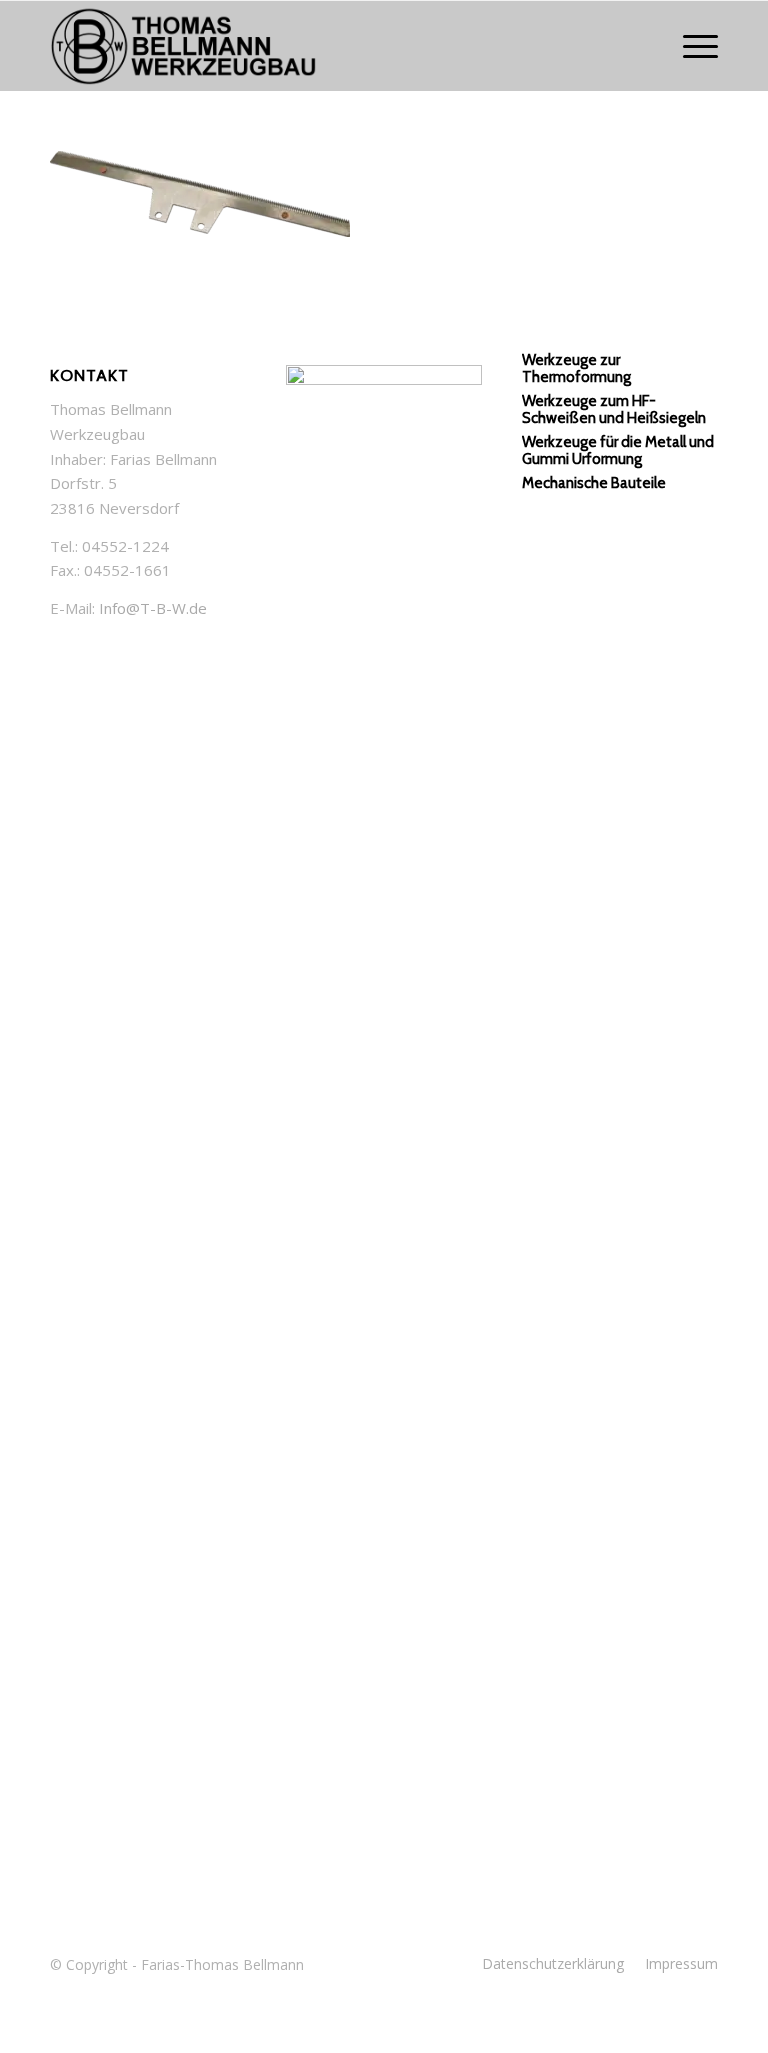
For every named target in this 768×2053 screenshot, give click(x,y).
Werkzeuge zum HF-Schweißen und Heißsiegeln (614, 409)
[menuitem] (643, 46)
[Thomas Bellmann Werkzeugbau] (384, 46)
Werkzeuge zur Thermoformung (576, 368)
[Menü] (690, 46)
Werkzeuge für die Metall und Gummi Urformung (618, 450)
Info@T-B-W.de (153, 608)
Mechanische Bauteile (594, 483)
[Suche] (643, 46)
